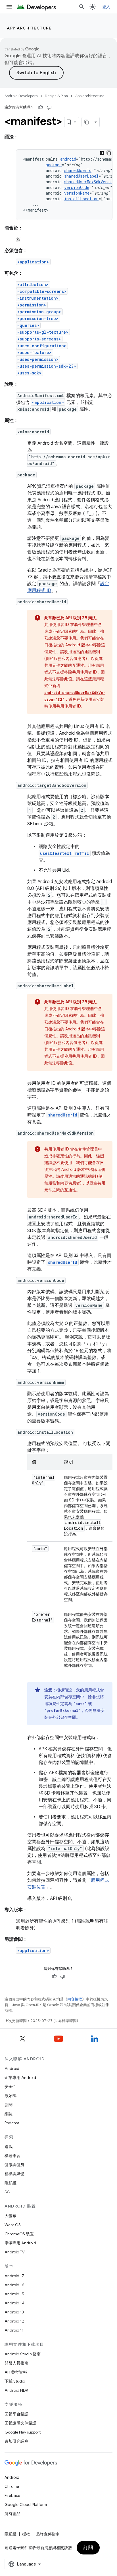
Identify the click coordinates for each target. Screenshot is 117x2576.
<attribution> (33, 285)
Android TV (15, 2252)
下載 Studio (15, 2381)
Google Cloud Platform (26, 2505)
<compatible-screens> (42, 291)
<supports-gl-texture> (43, 332)
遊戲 (9, 2147)
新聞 (9, 2105)
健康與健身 (14, 2165)
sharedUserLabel (81, 176)
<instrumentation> (38, 298)
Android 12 (14, 2321)
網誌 (9, 2114)
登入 (106, 7)
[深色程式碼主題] (102, 153)
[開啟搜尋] (82, 7)
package (54, 165)
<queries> (28, 325)
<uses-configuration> (42, 346)
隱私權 (11, 2183)
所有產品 (12, 2514)
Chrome (12, 2486)
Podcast (12, 2123)
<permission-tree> (38, 318)
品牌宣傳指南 (48, 2534)
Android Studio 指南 (23, 2354)
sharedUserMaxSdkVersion (90, 182)
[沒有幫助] (49, 107)
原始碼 (11, 2096)
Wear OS (13, 2225)
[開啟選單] (9, 7)
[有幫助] (41, 107)
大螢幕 (11, 2216)
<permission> (32, 305)
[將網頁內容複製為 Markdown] (87, 122)
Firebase (12, 2496)
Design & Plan (56, 96)
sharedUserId (78, 170)
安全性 (11, 2087)
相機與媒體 (14, 2174)
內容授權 (75, 1999)
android (68, 159)
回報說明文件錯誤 (20, 2423)
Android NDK (16, 2390)
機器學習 (12, 2156)
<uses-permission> (38, 359)
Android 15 (14, 2294)
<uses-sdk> (30, 373)
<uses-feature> (35, 352)
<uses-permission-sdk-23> (47, 366)
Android (12, 2068)
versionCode (77, 187)
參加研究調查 (16, 2441)
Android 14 (14, 2303)
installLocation (81, 199)
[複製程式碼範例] (109, 153)
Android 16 (14, 2285)
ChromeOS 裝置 (19, 2234)
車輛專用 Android (20, 2243)
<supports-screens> (39, 339)
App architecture (29, 28)
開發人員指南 (16, 2363)
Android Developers (21, 96)
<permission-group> (39, 312)
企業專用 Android (20, 2078)
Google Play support (23, 2432)
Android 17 (14, 2276)
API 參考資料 (16, 2372)
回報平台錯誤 (16, 2414)
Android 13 (14, 2312)
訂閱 (88, 2548)
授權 (26, 2534)
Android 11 (14, 2330)
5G (7, 2192)
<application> (33, 262)
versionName (77, 193)
